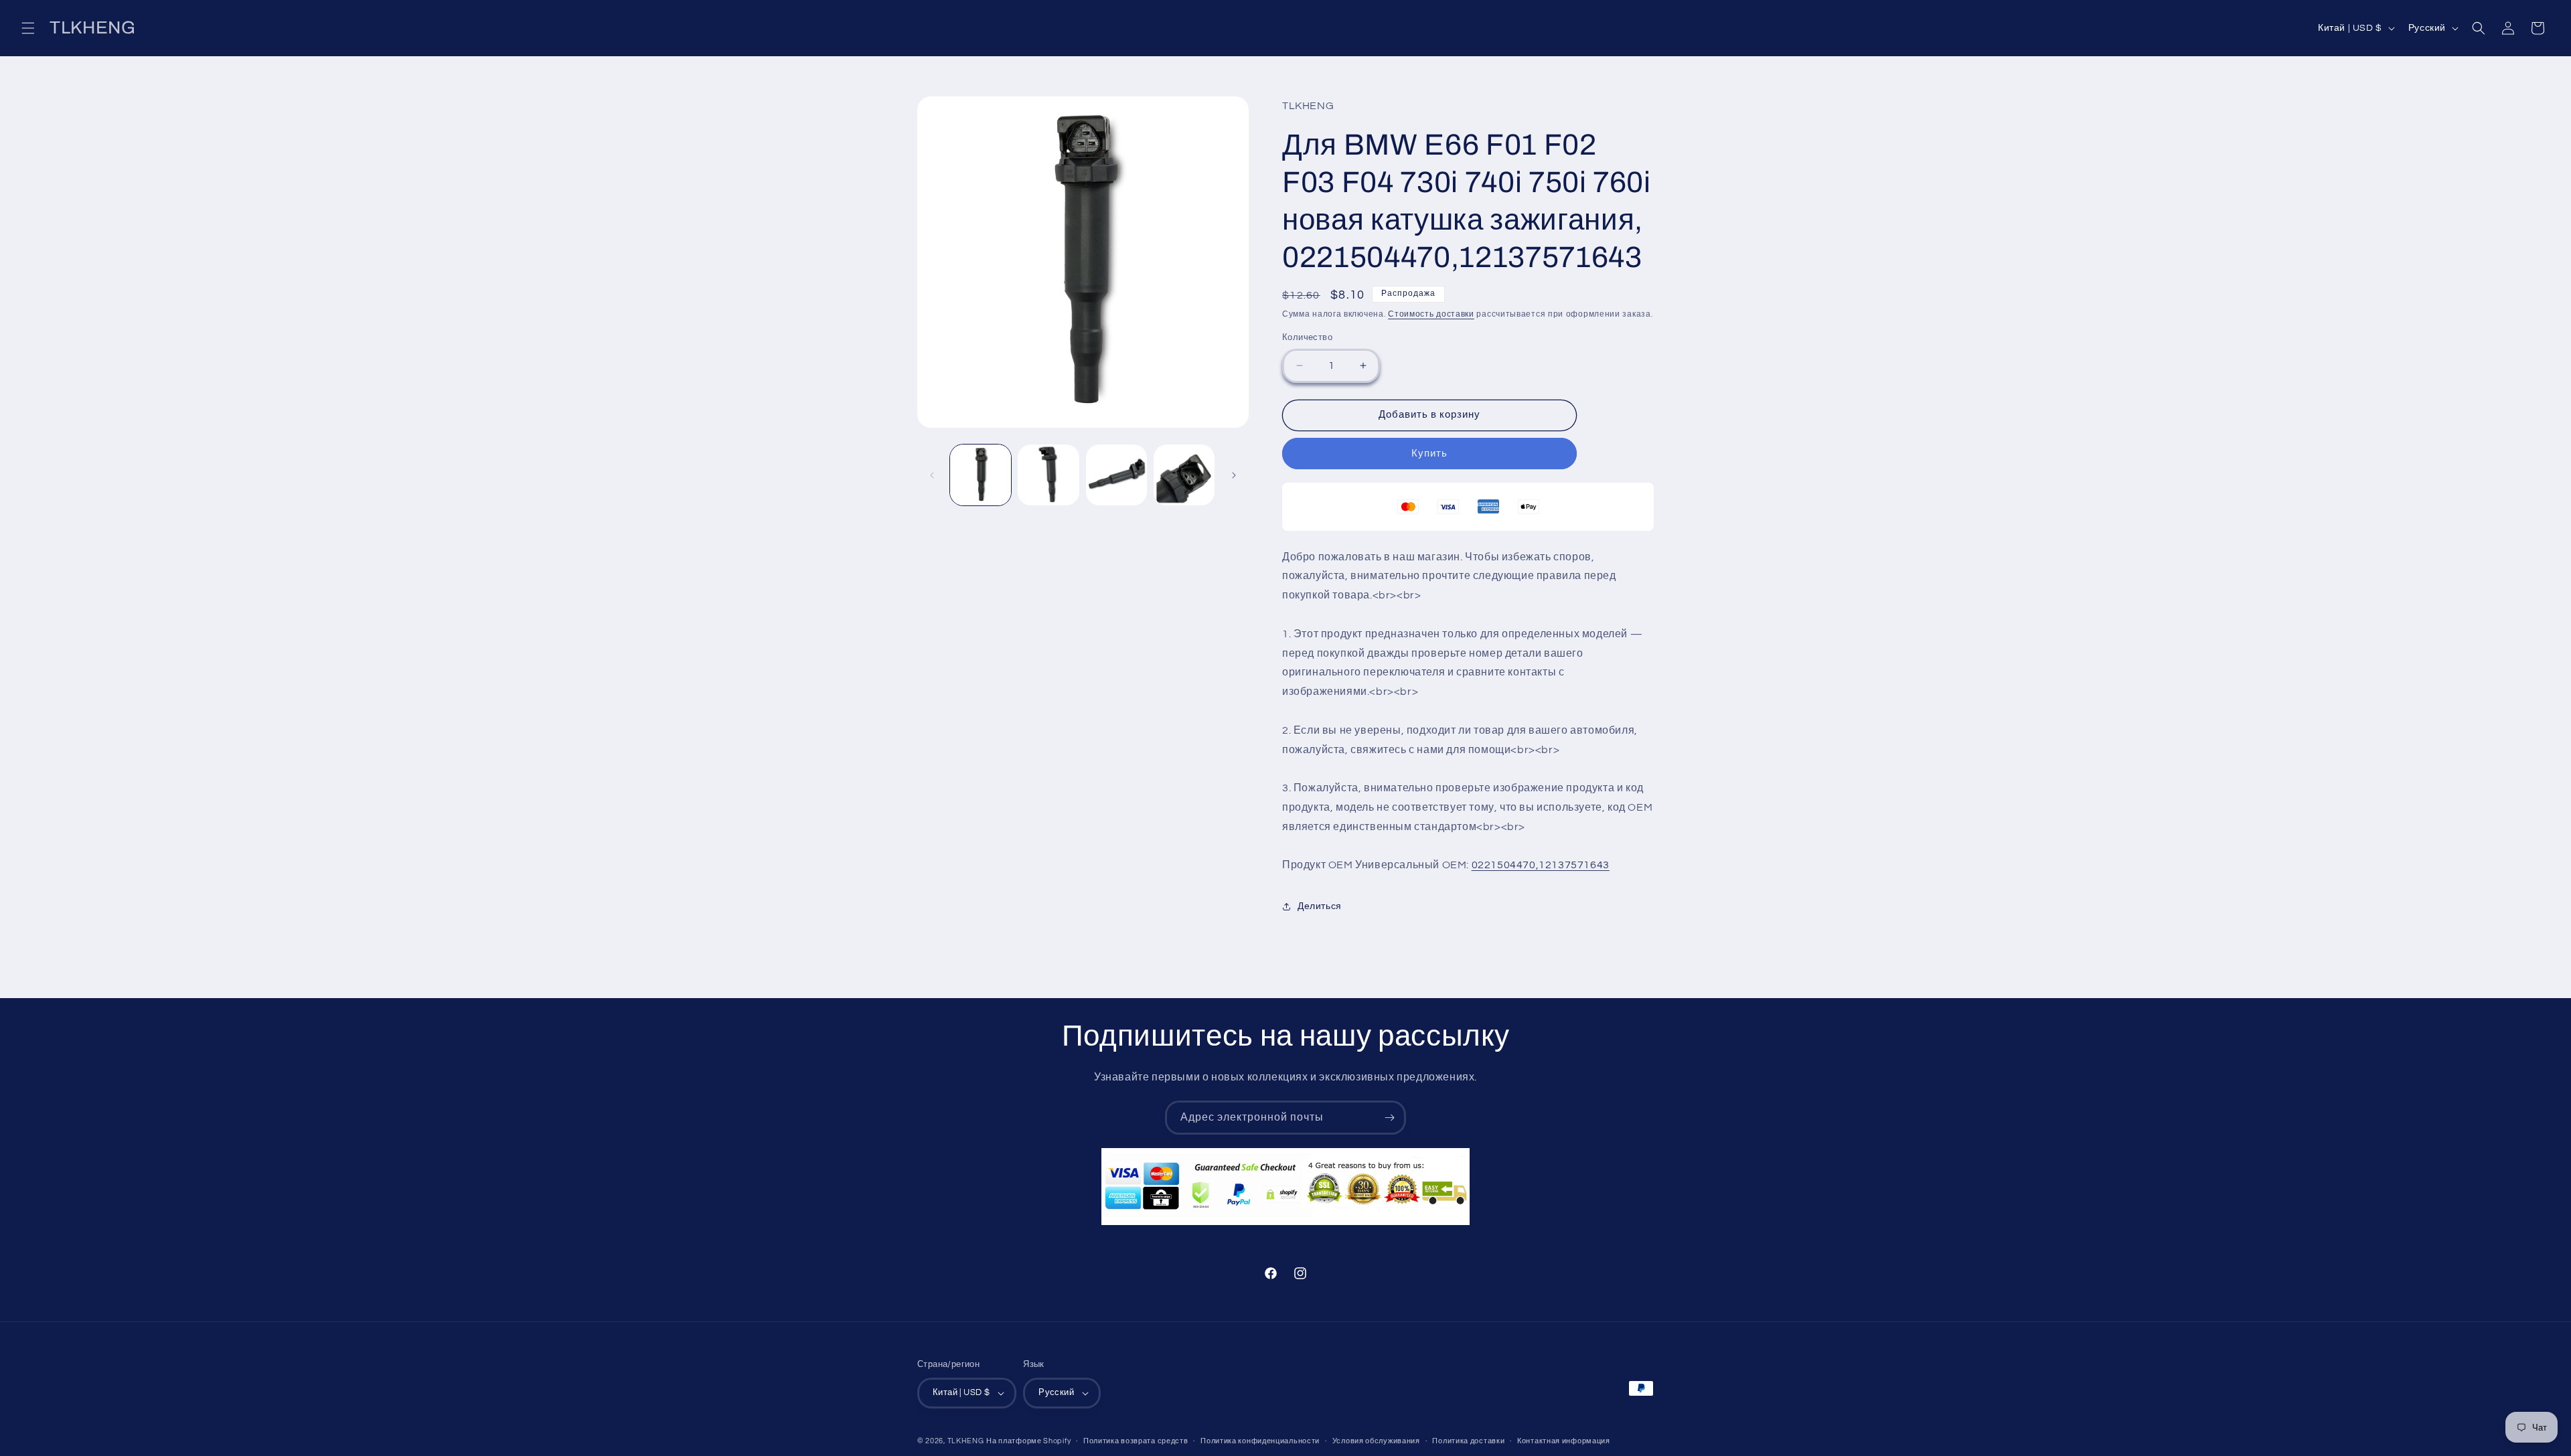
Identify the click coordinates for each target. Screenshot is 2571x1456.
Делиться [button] (1320, 906)
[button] (28, 28)
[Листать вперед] (1234, 475)
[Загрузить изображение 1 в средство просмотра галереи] (981, 475)
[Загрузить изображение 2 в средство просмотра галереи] (1048, 475)
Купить (1429, 454)
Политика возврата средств (1136, 1441)
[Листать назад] (932, 475)
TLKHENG (966, 1441)
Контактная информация (1564, 1441)
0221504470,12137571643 (1541, 865)
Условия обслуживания (1376, 1441)
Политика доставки (1468, 1441)
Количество (1307, 337)
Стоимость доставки (1431, 314)
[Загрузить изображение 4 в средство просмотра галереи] (1184, 475)
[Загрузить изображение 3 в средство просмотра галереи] (1116, 475)
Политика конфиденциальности (1260, 1441)
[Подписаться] (1389, 1118)
